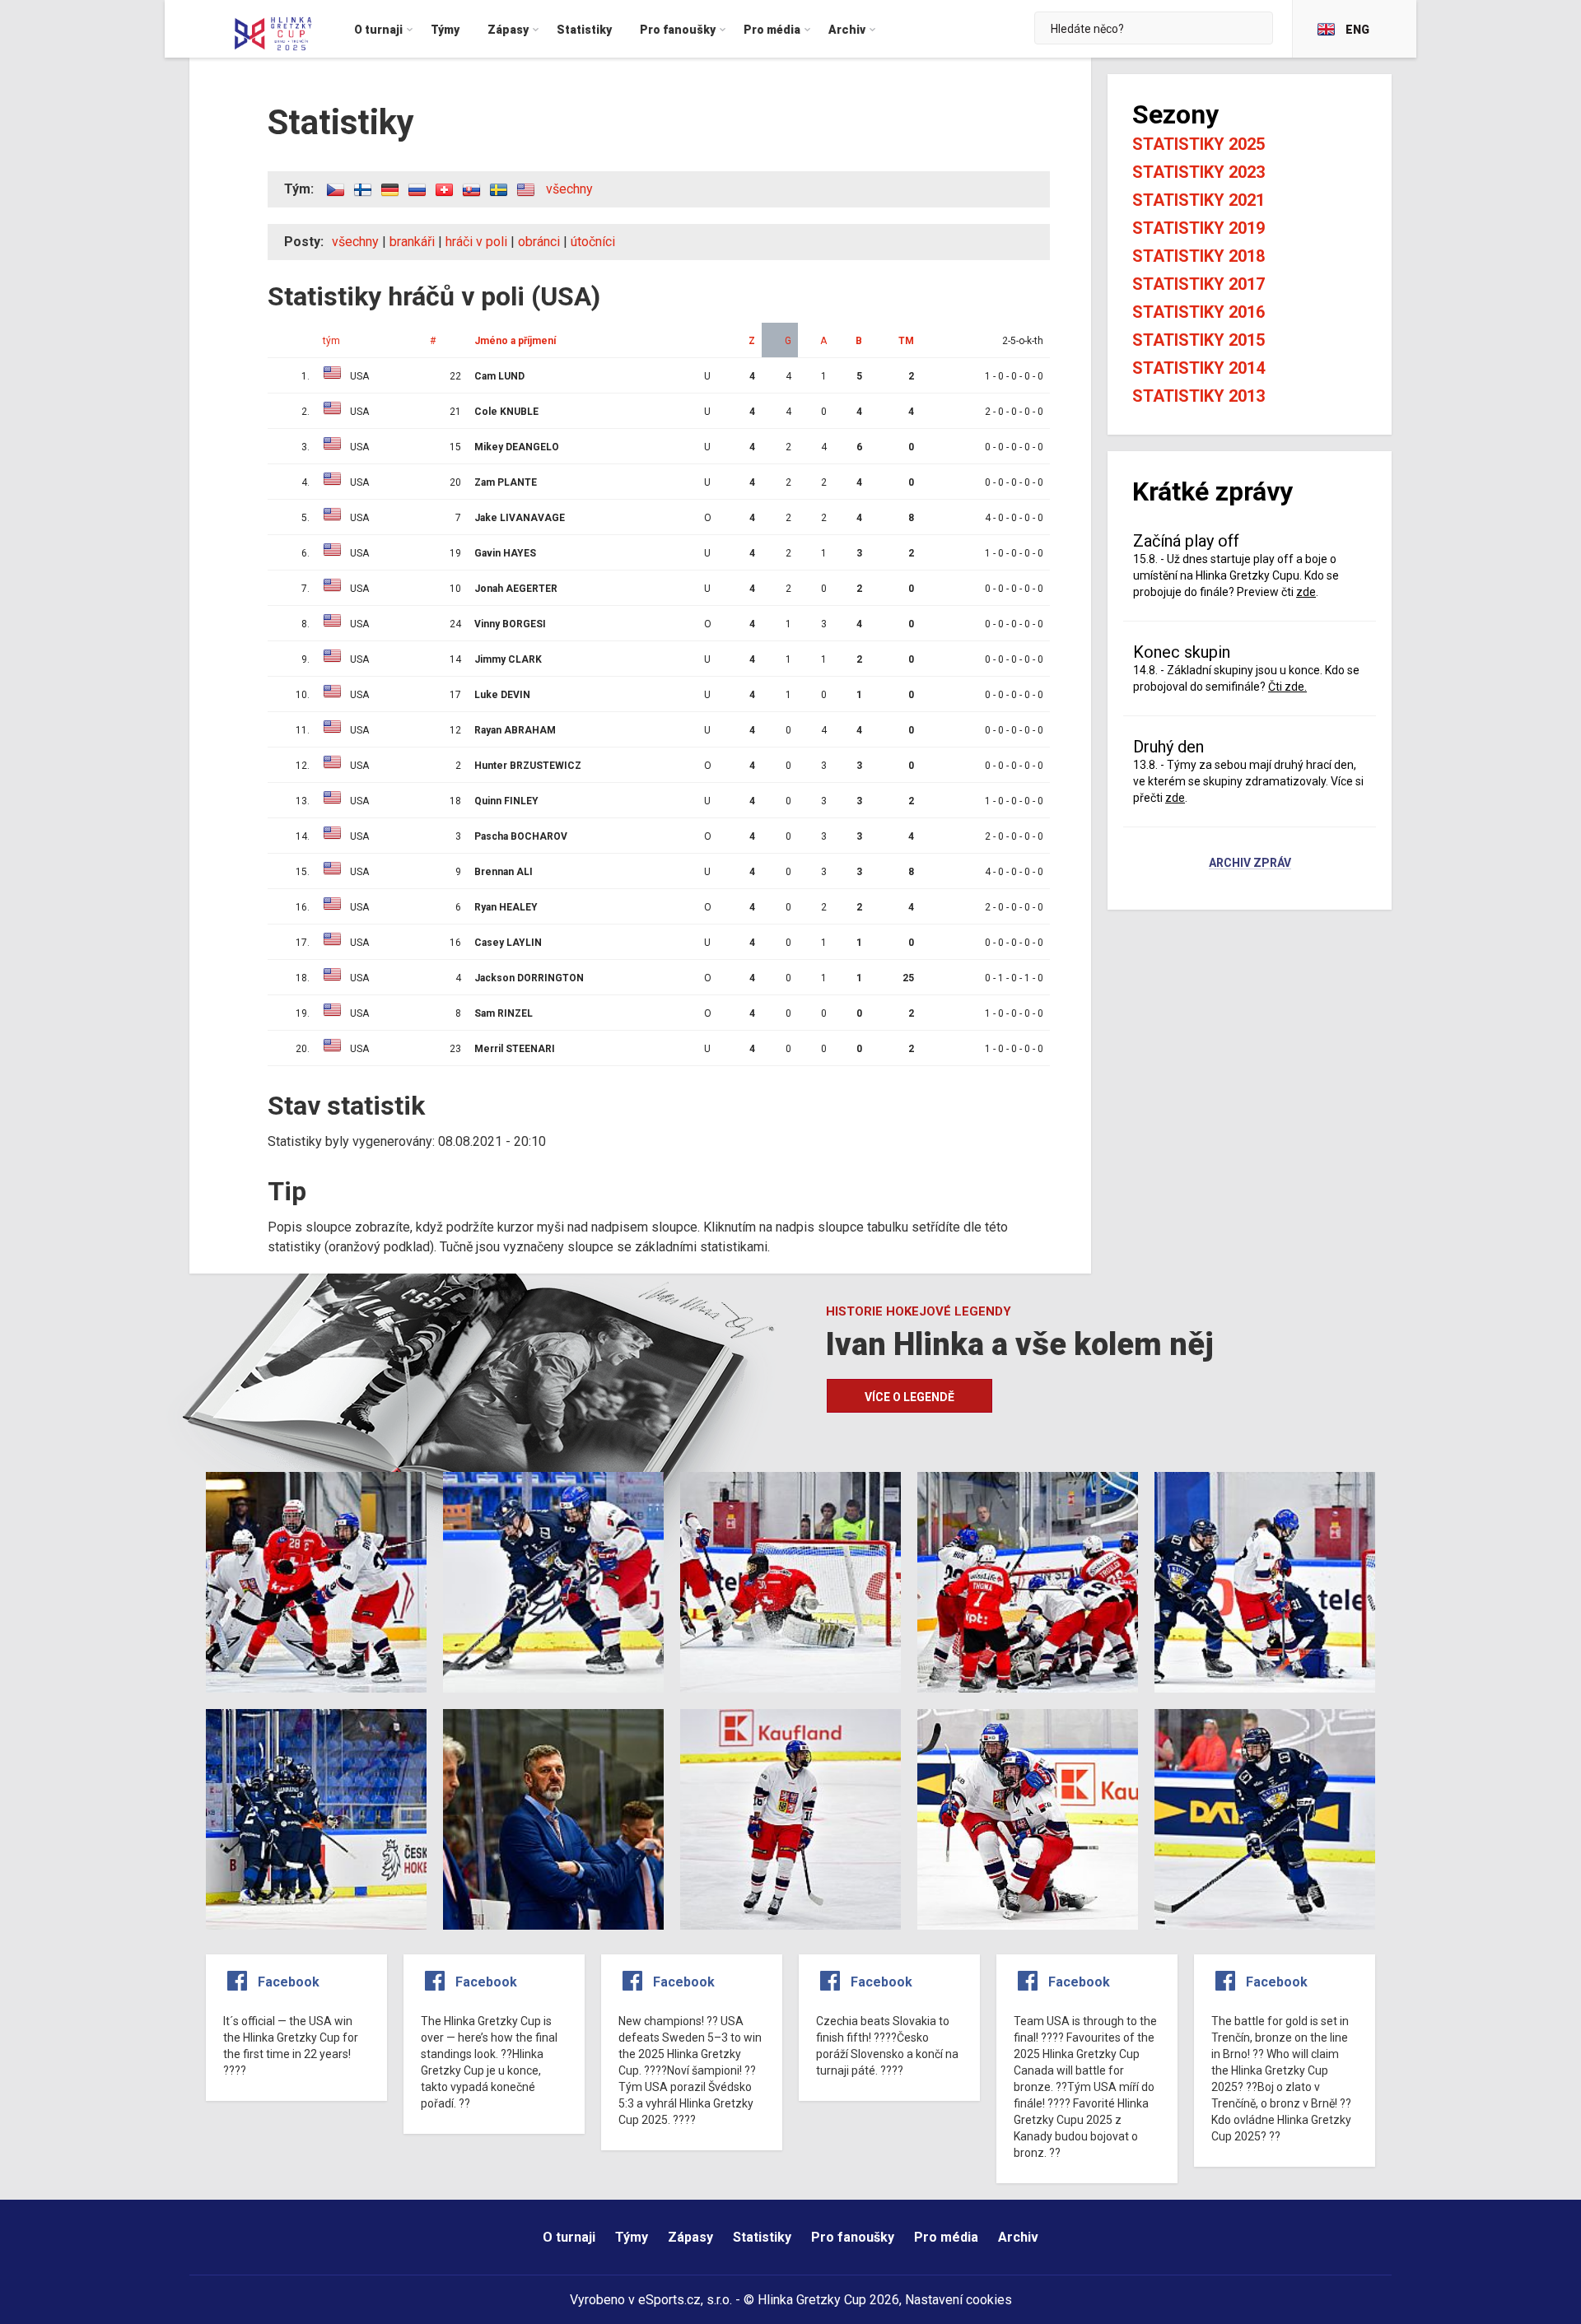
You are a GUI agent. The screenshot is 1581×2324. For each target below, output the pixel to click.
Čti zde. (1287, 687)
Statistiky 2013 (1199, 396)
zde (1306, 592)
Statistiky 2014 (1199, 368)
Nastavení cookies (958, 2300)
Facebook (289, 1982)
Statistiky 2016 (1199, 312)
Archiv (1018, 2237)
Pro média (946, 2237)
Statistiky (762, 2237)
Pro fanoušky (853, 2237)
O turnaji (569, 2237)
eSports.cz (669, 2300)
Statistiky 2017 (1199, 284)
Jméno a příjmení (515, 341)
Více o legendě (909, 1397)
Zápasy (690, 2237)
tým (331, 341)
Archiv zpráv (1250, 864)
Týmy (632, 2237)
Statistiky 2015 (1199, 340)
